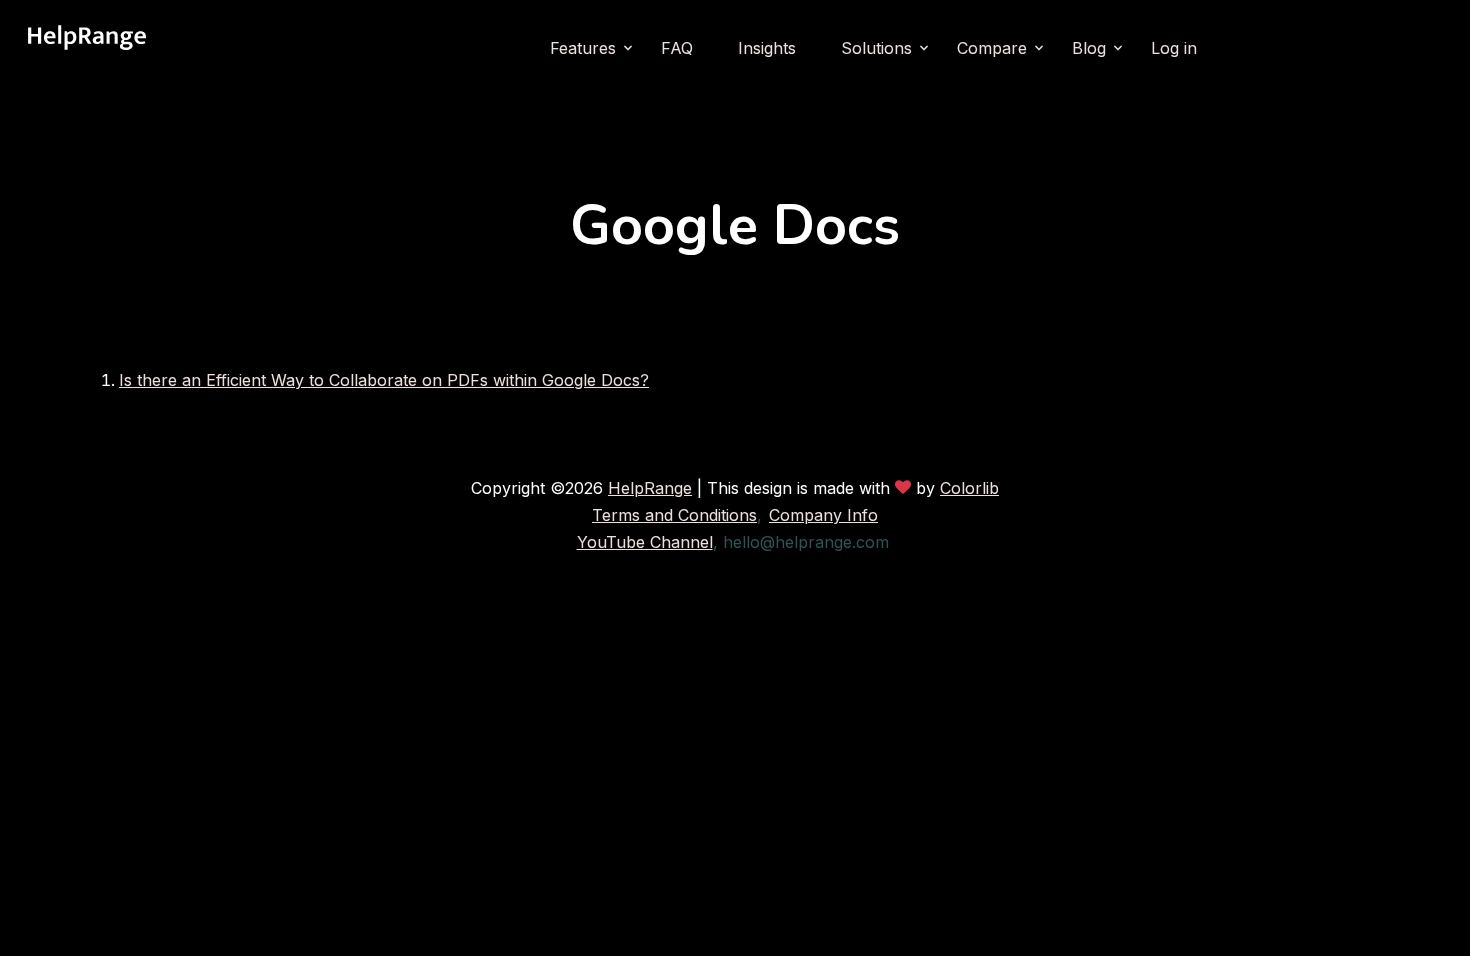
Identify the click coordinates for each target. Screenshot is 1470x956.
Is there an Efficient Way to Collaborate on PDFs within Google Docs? (384, 380)
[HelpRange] (87, 48)
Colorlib (969, 488)
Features (583, 48)
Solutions (876, 48)
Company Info (823, 515)
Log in (1174, 48)
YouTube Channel (645, 542)
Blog (1089, 48)
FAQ (677, 48)
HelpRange (650, 488)
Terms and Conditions (674, 515)
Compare (992, 48)
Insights (767, 48)
